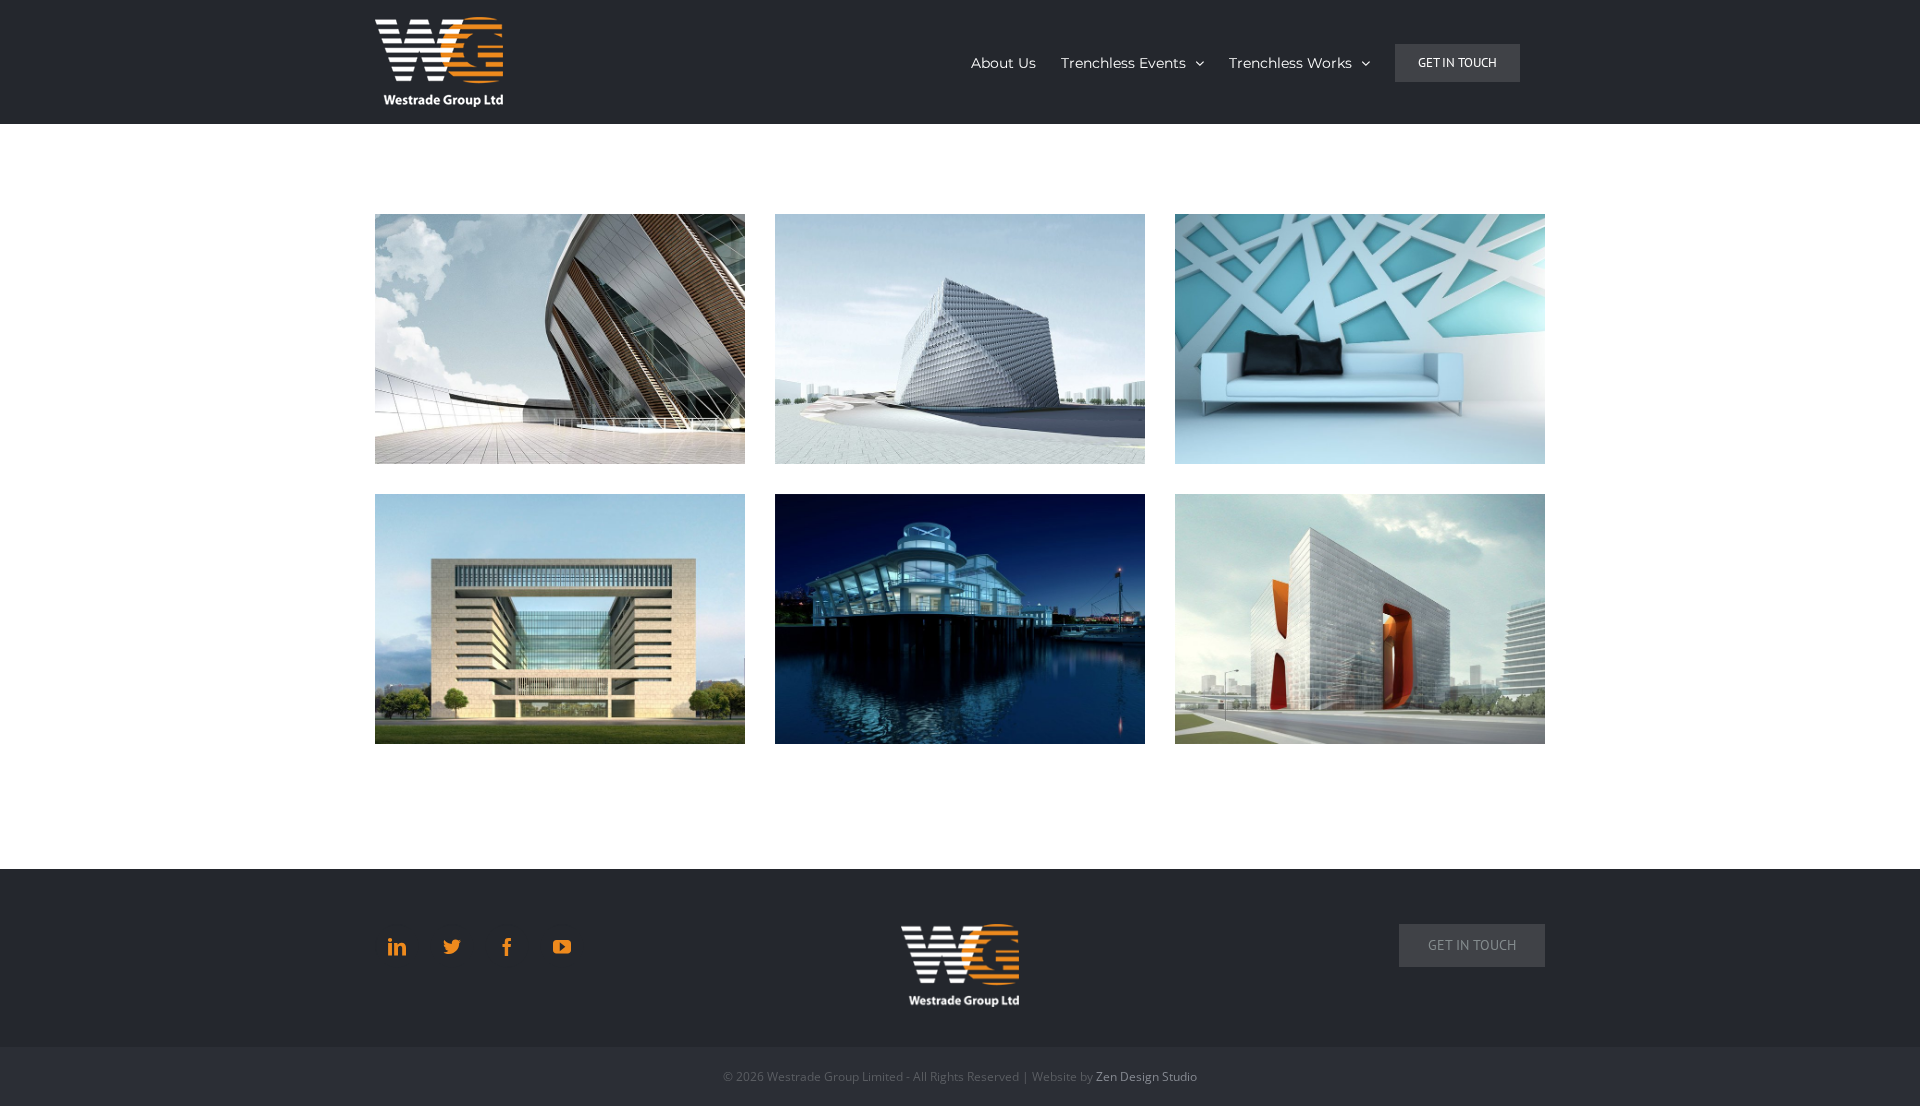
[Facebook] (507, 946)
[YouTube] (562, 946)
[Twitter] (452, 946)
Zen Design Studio (1146, 1076)
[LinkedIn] (397, 946)
